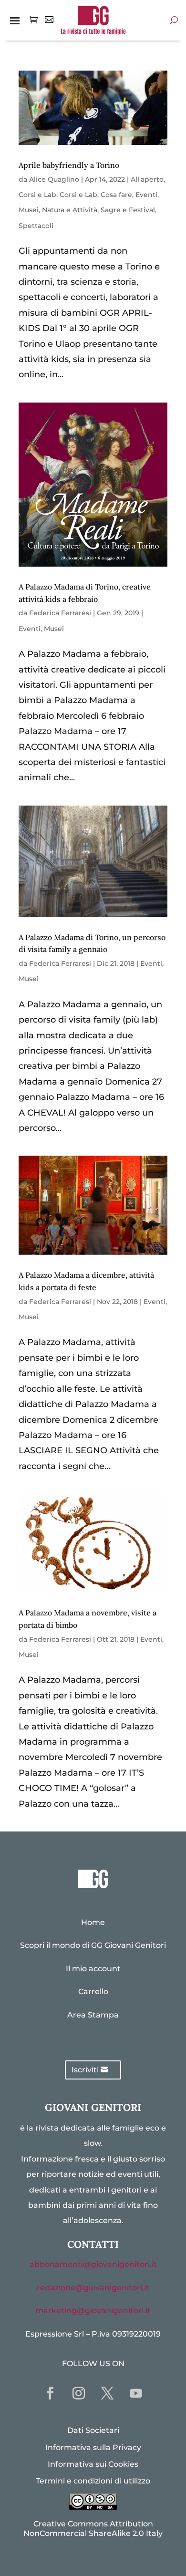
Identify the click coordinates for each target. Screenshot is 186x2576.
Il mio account (93, 1969)
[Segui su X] (107, 2393)
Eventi (146, 195)
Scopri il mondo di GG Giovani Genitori (93, 1945)
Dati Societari (93, 2430)
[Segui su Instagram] (79, 2393)
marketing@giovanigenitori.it (93, 2311)
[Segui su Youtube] (136, 2393)
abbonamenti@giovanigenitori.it (93, 2264)
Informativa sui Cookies (93, 2464)
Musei (29, 210)
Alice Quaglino (54, 179)
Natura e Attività (70, 210)
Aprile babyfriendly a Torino (69, 165)
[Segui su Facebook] (50, 2393)
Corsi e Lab (37, 195)
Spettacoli (36, 226)
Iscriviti (85, 2070)
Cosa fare (116, 195)
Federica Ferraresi (60, 613)
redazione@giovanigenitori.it (93, 2288)
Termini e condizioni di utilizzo (93, 2481)
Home (93, 1922)
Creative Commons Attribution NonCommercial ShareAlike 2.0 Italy (93, 2528)
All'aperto (147, 179)
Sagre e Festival (128, 210)
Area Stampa (93, 2015)
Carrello (93, 1991)
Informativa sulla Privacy (93, 2447)
